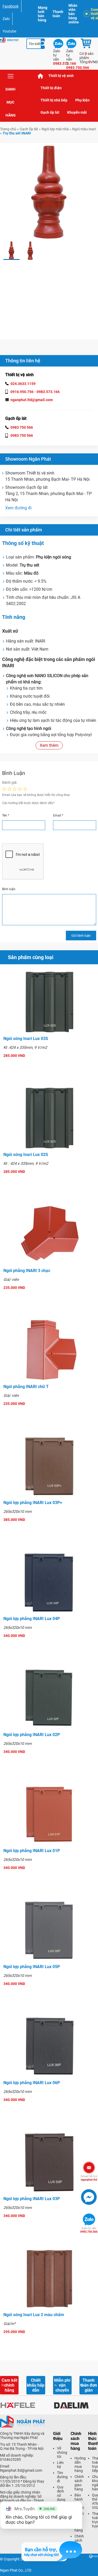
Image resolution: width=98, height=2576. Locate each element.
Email (58, 815)
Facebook (11, 6)
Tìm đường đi (62, 2477)
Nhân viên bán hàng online (74, 14)
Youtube (9, 31)
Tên (6, 815)
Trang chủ (41, 76)
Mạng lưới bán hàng (43, 14)
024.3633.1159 (23, 384)
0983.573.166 (48, 392)
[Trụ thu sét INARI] (11, 251)
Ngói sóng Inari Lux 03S (26, 1039)
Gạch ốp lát (50, 112)
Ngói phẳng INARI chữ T (26, 1387)
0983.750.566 (89, 2230)
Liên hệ (60, 2465)
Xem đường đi (18, 508)
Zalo (6, 19)
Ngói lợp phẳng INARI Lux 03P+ (33, 1503)
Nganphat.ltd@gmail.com (21, 2470)
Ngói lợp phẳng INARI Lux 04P (32, 1619)
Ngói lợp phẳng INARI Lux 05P (32, 1967)
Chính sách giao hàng (79, 2483)
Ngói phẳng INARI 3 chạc (27, 1271)
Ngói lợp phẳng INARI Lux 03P (32, 2199)
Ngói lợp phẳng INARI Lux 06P (32, 2083)
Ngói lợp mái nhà (55, 129)
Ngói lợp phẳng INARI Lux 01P (32, 1851)
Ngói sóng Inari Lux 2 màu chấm (34, 2315)
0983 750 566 (22, 427)
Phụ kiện (82, 100)
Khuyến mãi (77, 112)
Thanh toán (58, 14)
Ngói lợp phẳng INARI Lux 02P (32, 1735)
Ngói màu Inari (84, 129)
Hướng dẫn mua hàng (80, 2464)
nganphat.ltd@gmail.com (32, 400)
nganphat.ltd (89, 2178)
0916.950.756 (22, 392)
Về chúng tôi (62, 2452)
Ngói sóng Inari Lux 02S (26, 1155)
